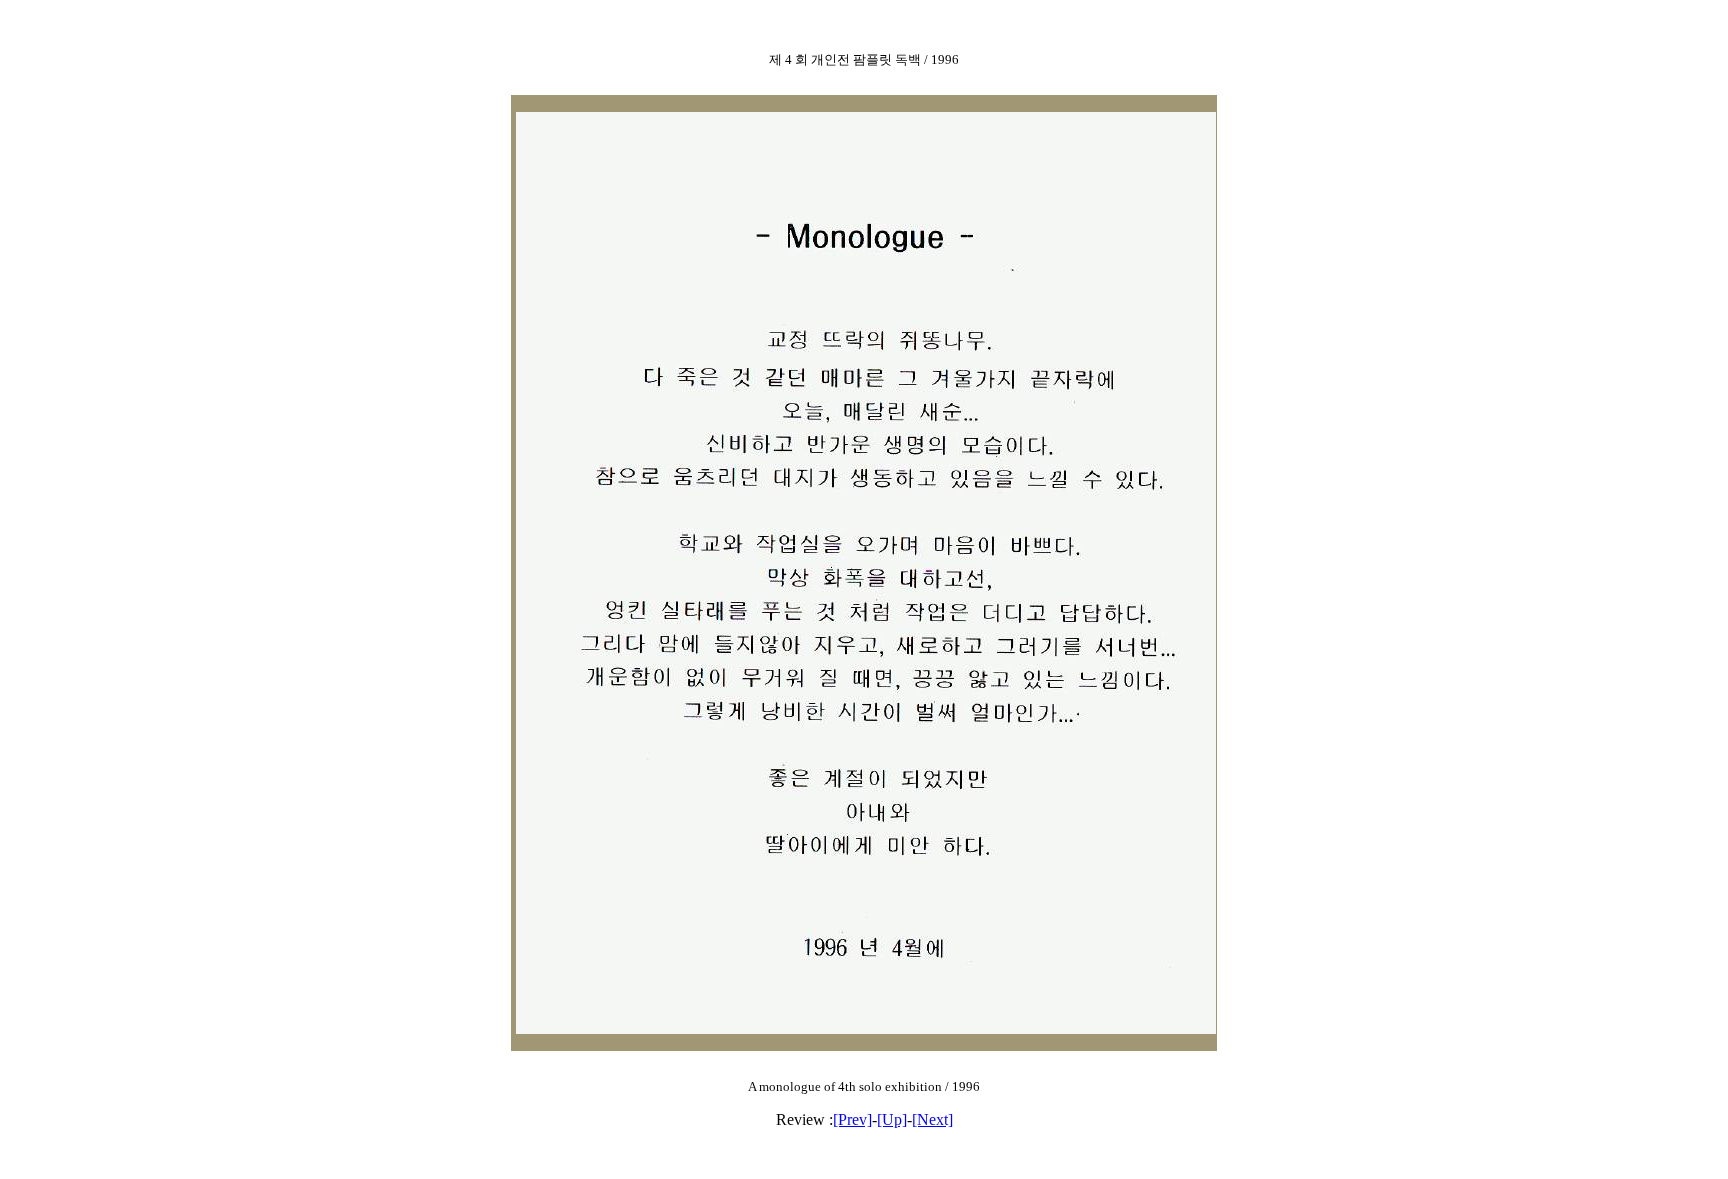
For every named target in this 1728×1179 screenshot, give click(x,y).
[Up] (892, 1119)
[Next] (932, 1119)
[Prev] (852, 1119)
